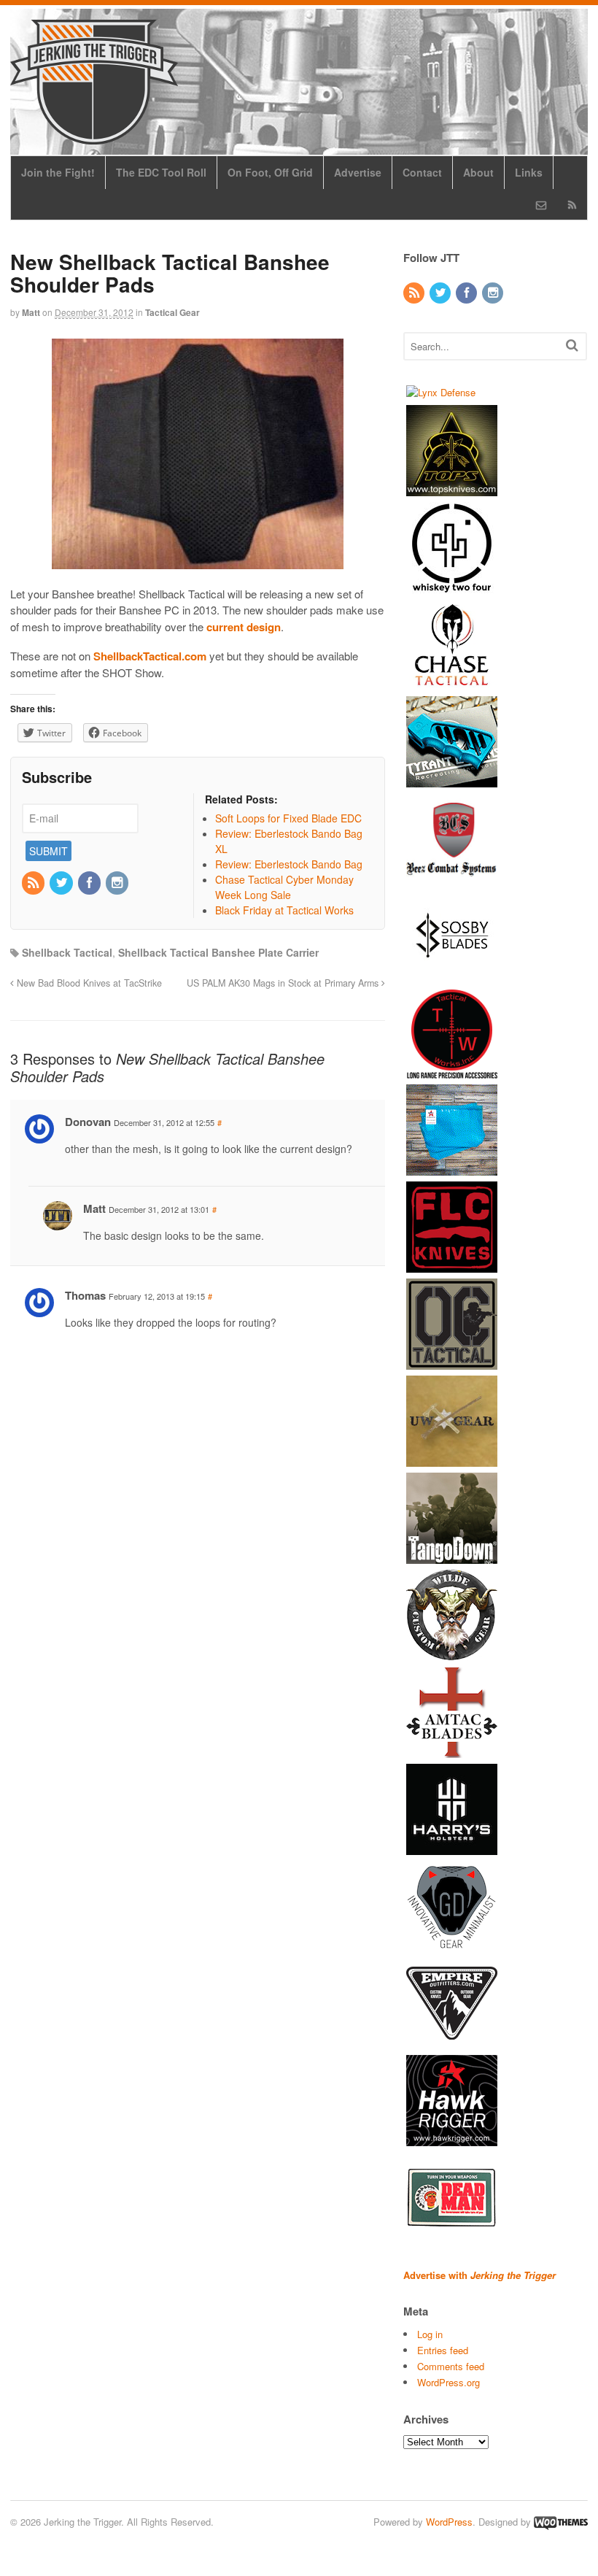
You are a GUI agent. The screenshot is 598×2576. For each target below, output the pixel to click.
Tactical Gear (172, 312)
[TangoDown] (452, 1557)
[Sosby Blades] (452, 975)
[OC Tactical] (452, 1363)
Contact (422, 172)
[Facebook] (90, 883)
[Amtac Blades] (452, 1751)
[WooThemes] (561, 2522)
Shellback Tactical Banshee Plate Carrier (218, 952)
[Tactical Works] (452, 1072)
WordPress (449, 2522)
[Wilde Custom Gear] (452, 1654)
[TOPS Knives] (452, 489)
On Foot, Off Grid (270, 172)
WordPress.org (448, 2382)
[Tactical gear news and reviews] (94, 136)
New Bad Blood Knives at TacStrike (88, 983)
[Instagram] (118, 883)
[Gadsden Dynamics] (452, 1945)
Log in (430, 2334)
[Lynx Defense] (441, 392)
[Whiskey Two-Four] (452, 586)
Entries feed (443, 2350)
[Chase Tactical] (452, 683)
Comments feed (451, 2366)
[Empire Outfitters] (452, 2042)
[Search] (572, 345)
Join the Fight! (58, 172)
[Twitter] (62, 883)
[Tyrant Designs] (452, 780)
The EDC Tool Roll (161, 172)
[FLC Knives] (452, 1266)
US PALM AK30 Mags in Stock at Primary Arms (284, 983)
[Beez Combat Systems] (452, 878)
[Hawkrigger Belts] (452, 2139)
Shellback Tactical (67, 952)
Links (529, 172)
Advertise (358, 172)
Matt (31, 312)
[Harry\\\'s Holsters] (452, 1848)
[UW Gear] (452, 1460)
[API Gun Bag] (452, 1169)
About (478, 172)
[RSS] (34, 883)
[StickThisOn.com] (452, 2236)
